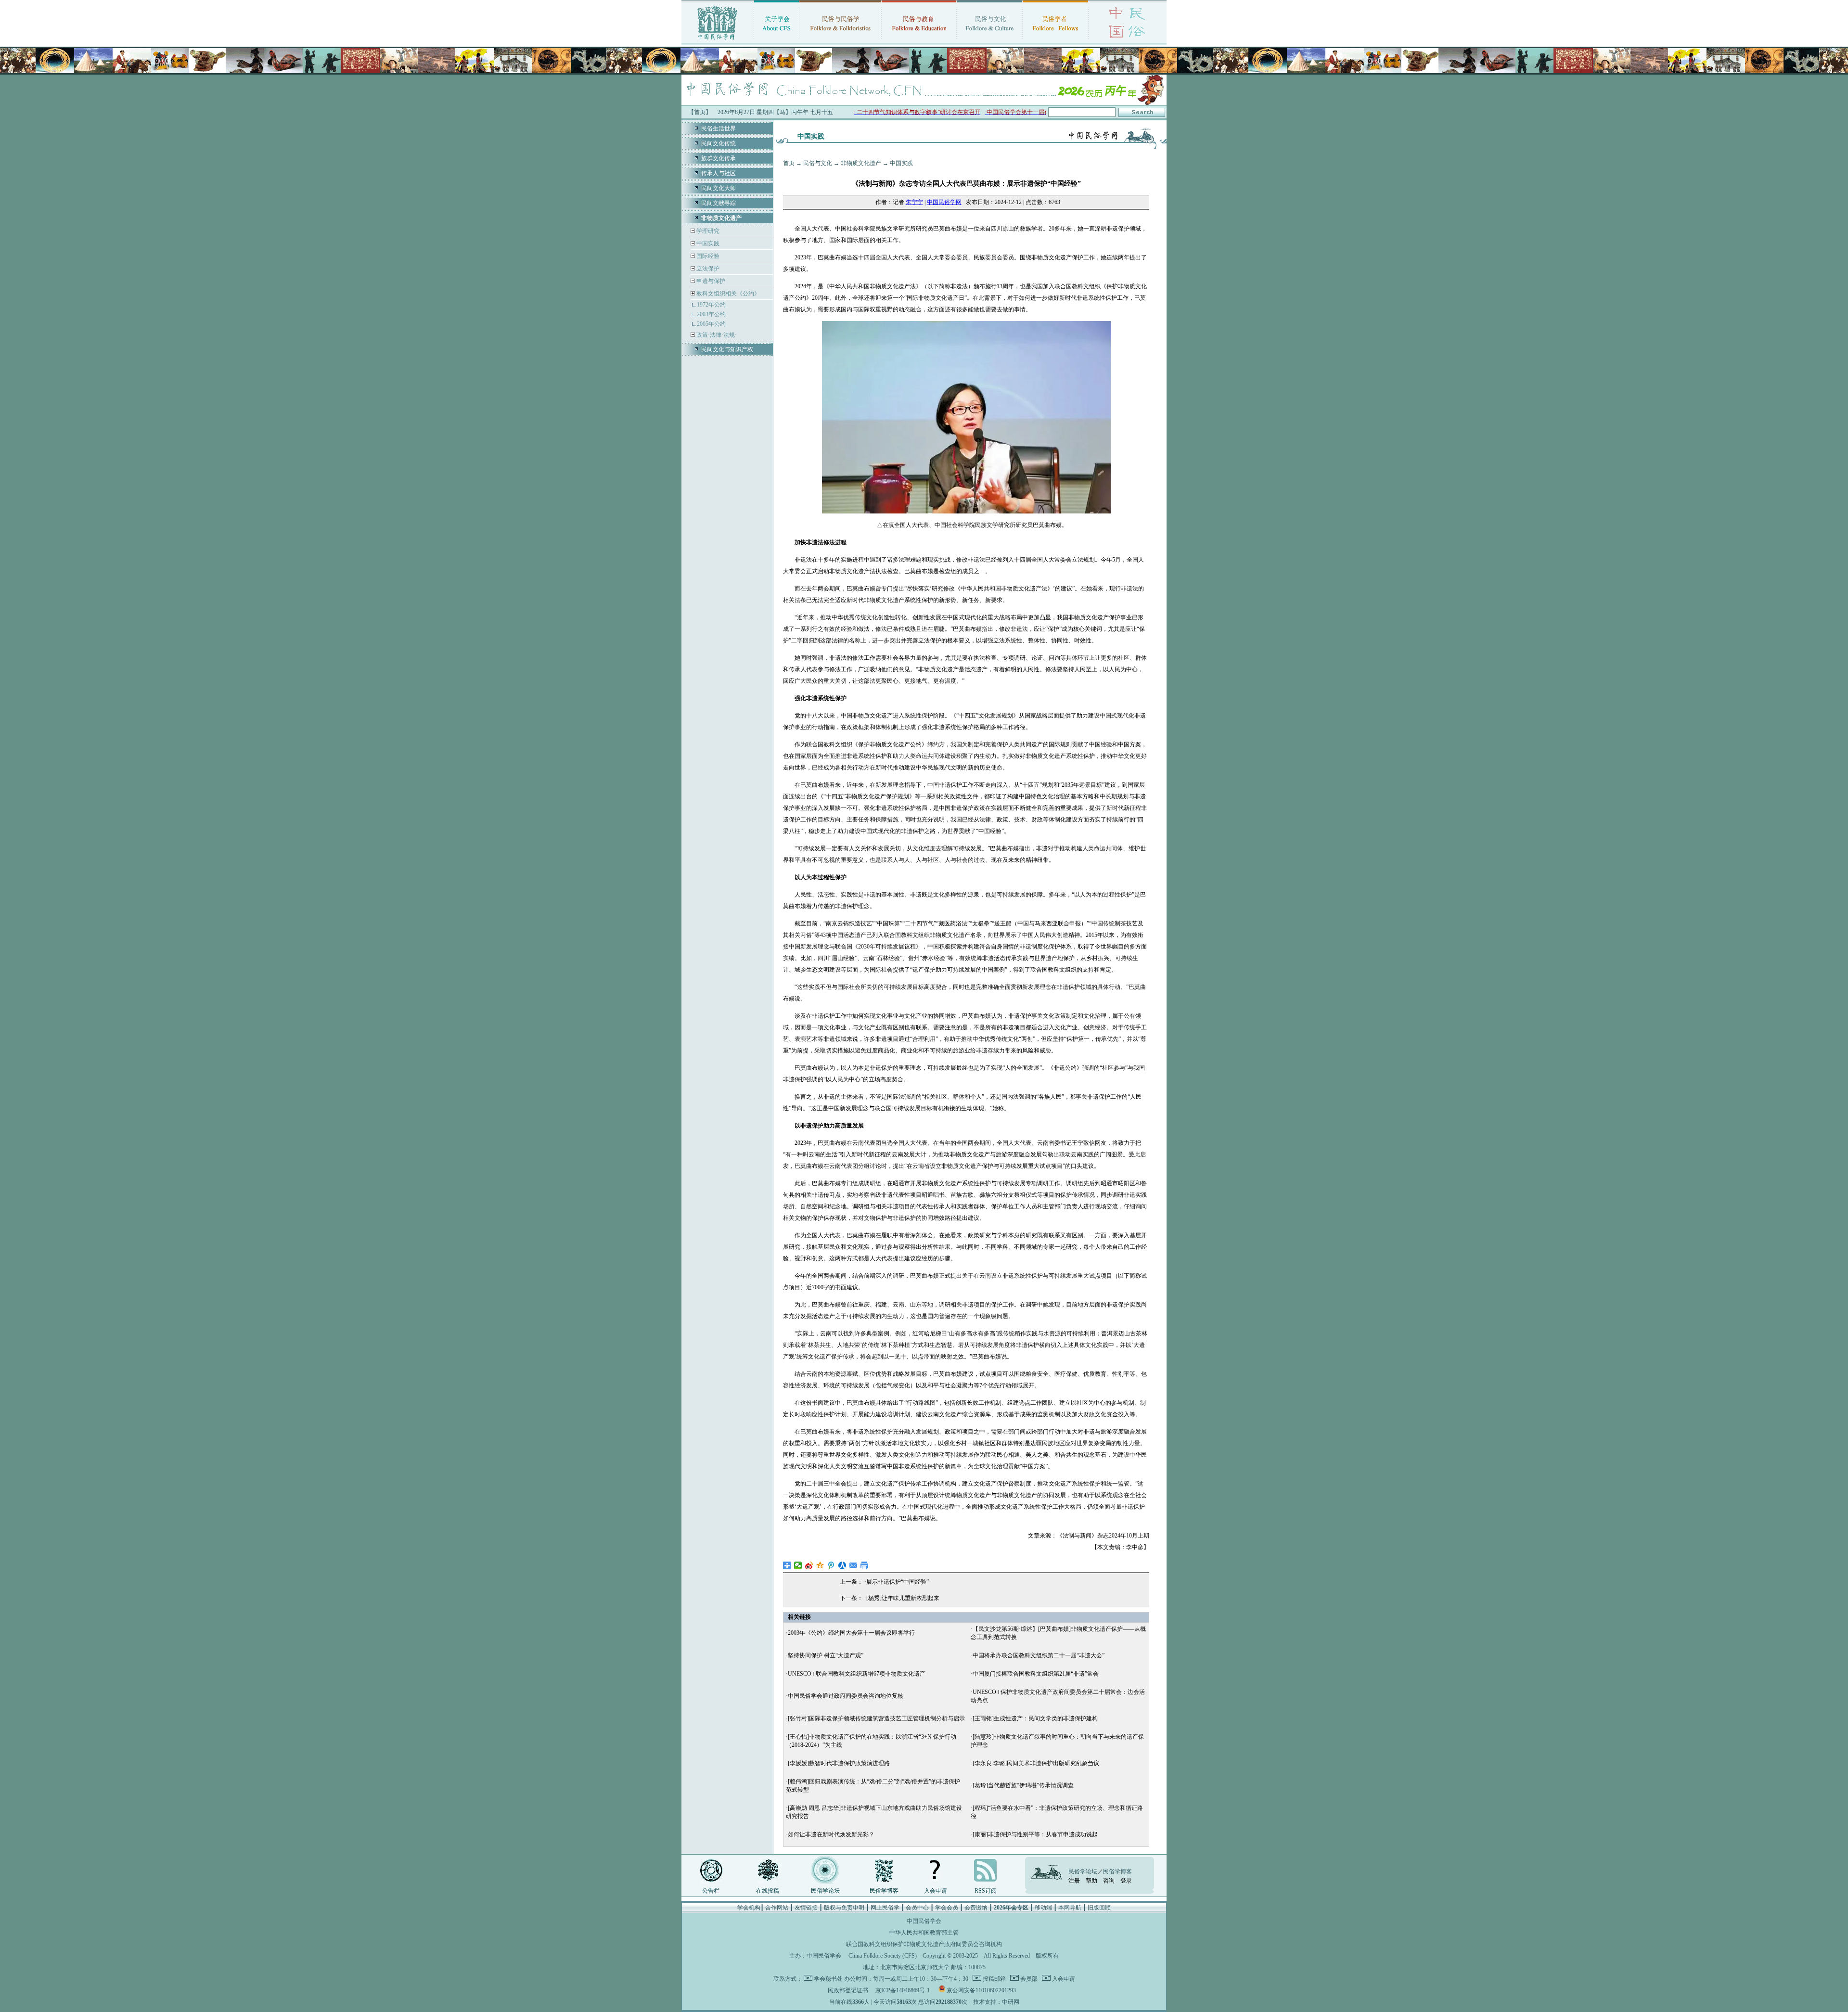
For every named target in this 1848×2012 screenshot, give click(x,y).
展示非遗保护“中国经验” (898, 1582)
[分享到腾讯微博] (831, 1565)
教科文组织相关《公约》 (728, 294)
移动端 (1043, 1908)
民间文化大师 (719, 188)
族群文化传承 (719, 158)
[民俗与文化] (989, 41)
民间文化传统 (719, 143)
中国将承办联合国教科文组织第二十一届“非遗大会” (1039, 1655)
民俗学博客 (884, 1891)
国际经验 (707, 256)
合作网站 (777, 1908)
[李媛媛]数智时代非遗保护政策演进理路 (839, 1763)
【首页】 (700, 112)
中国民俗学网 (944, 202)
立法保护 (707, 269)
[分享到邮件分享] (853, 1565)
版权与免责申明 (844, 1908)
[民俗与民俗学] (840, 41)
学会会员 (947, 1908)
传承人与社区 (719, 173)
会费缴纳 (976, 1908)
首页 (789, 163)
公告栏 (711, 1891)
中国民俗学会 (824, 1956)
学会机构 (749, 1908)
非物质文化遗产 (861, 163)
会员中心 (917, 1908)
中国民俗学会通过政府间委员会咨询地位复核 (846, 1696)
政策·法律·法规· (716, 335)
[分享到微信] (798, 1565)
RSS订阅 (986, 1891)
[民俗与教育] (919, 41)
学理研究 (707, 231)
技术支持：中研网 (996, 2002)
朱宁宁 (914, 202)
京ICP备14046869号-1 (903, 1990)
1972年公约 (711, 305)
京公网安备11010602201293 (981, 1990)
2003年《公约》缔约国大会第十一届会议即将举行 (851, 1633)
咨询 (1109, 1881)
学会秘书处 (828, 1979)
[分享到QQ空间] (820, 1565)
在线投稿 (768, 1891)
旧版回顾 (1099, 1908)
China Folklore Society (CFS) (883, 1956)
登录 (1126, 1881)
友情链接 (806, 1908)
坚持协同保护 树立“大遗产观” (826, 1655)
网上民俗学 (885, 1908)
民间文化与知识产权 (727, 349)
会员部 (1028, 1979)
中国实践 (707, 243)
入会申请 (936, 1891)
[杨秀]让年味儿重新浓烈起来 (903, 1598)
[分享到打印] (865, 1565)
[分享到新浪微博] (809, 1565)
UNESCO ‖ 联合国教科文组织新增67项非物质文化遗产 (857, 1674)
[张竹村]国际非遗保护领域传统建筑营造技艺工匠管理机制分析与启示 (876, 1718)
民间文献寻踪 (719, 203)
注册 (1074, 1881)
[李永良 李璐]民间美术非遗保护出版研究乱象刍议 (1036, 1763)
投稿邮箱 (994, 1979)
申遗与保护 (710, 281)
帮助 (1091, 1881)
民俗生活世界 (719, 128)
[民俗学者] (1055, 41)
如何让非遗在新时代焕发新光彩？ (831, 1834)
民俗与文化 (818, 163)
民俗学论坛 (825, 1891)
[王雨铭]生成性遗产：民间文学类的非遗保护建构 (1035, 1718)
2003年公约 (711, 314)
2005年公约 (711, 324)
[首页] (718, 41)
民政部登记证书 (848, 1990)
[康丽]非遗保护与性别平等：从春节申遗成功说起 (1035, 1834)
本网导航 (1070, 1908)
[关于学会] (776, 41)
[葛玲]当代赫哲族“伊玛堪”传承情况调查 (1023, 1785)
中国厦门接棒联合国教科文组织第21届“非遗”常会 (1036, 1674)
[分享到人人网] (842, 1565)
